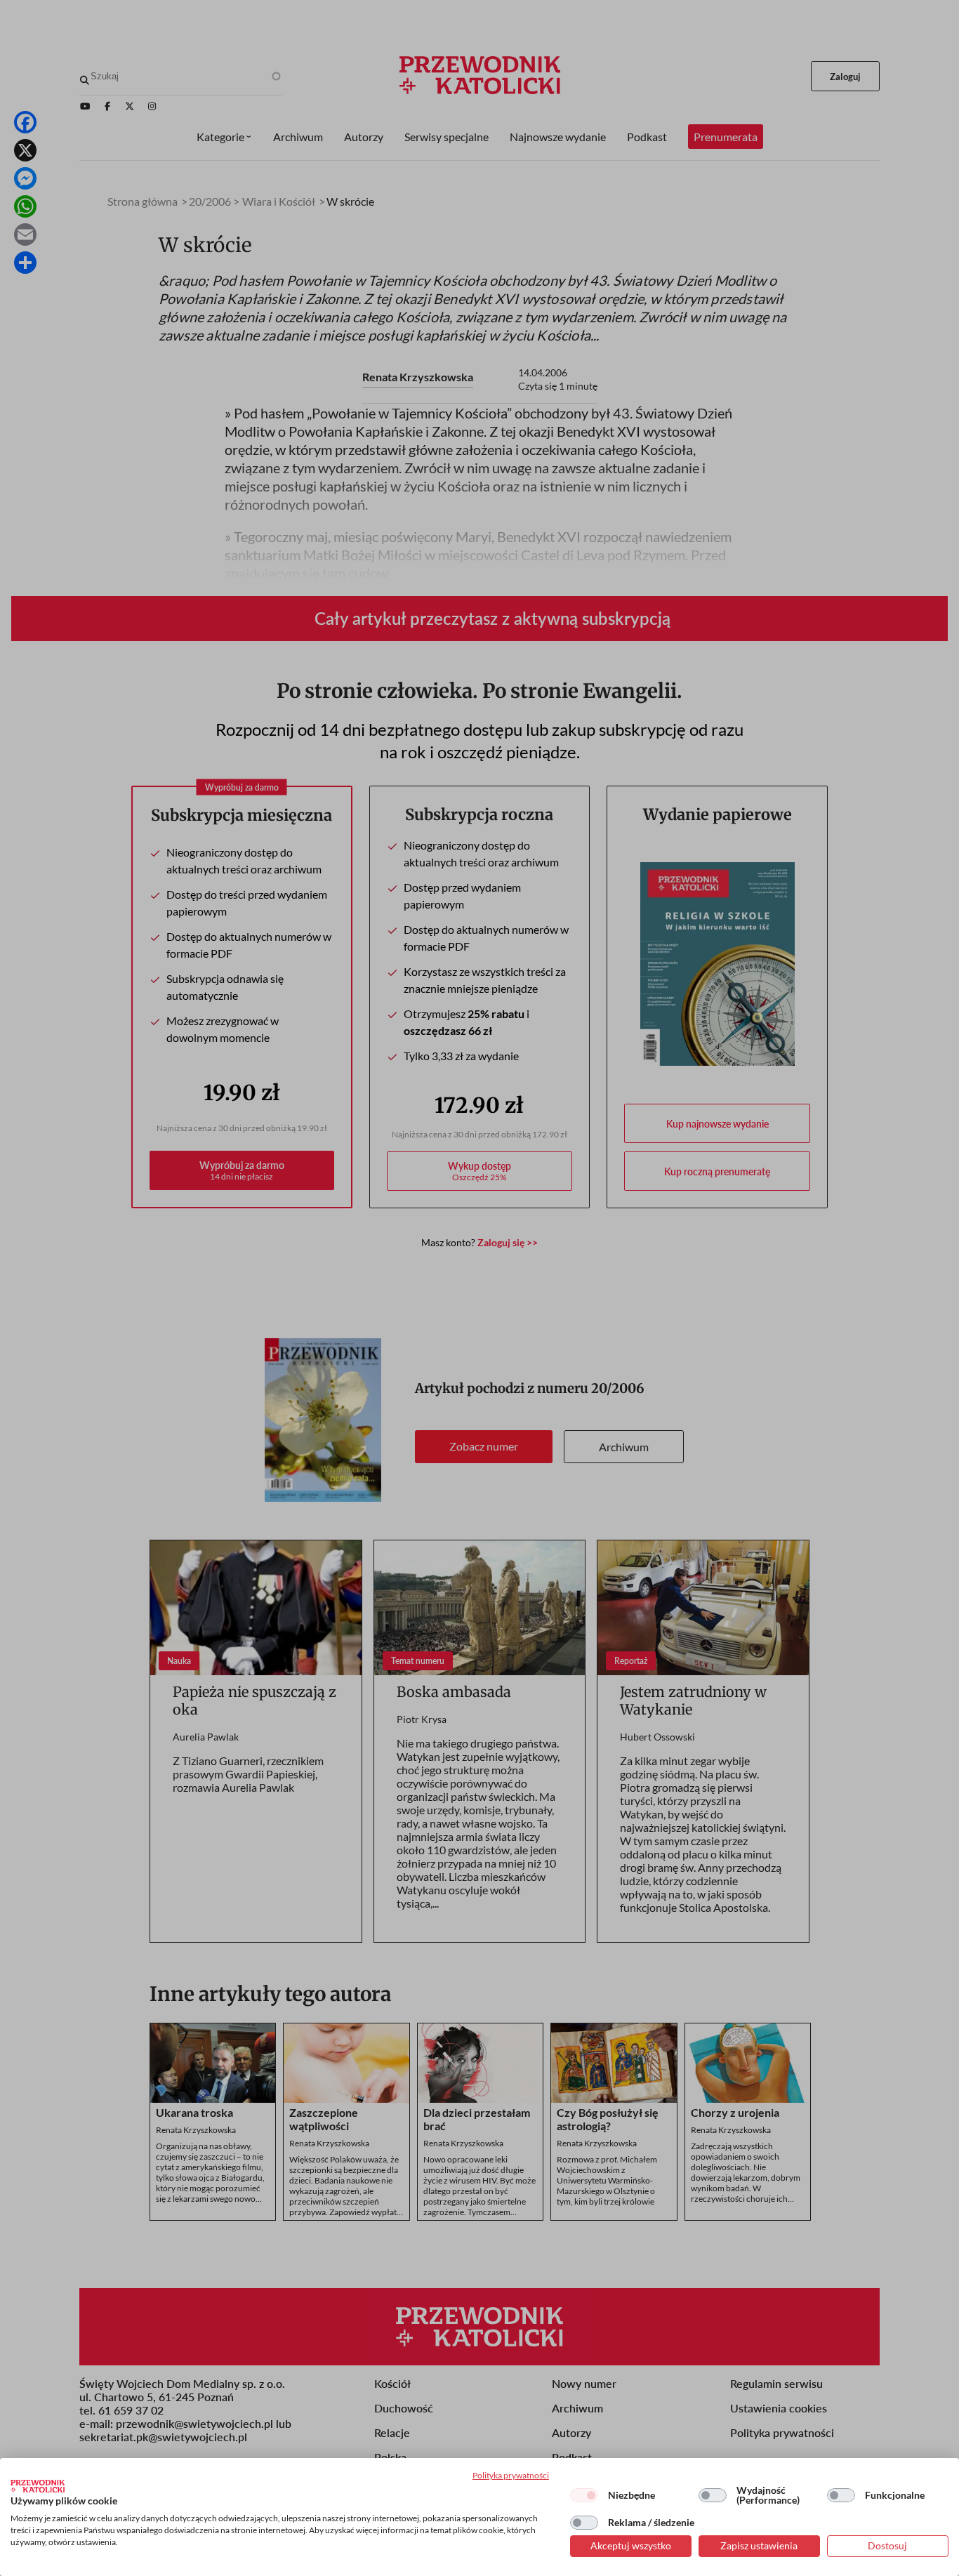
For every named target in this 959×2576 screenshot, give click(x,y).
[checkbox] (584, 2495)
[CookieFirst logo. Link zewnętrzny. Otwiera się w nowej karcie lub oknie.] (38, 2486)
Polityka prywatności (511, 2475)
